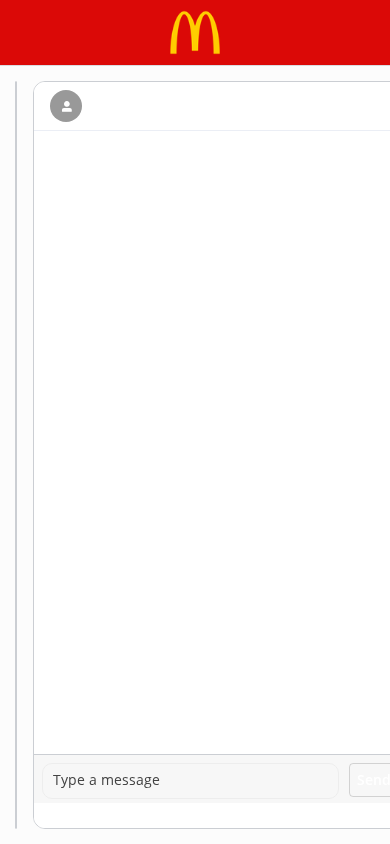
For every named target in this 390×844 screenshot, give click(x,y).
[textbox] (190, 781)
